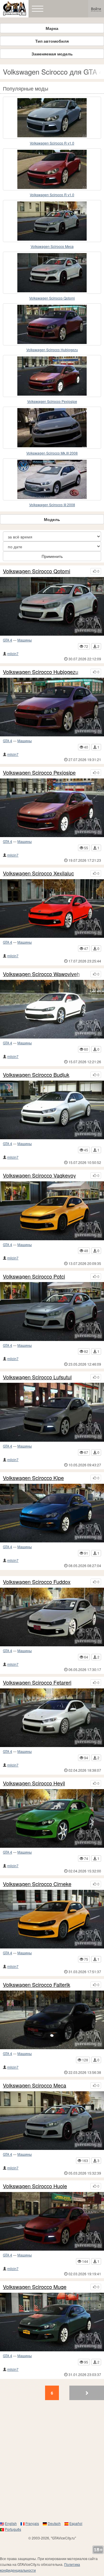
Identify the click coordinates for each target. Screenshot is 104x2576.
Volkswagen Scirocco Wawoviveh (41, 974)
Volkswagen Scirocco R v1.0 (52, 143)
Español (76, 2523)
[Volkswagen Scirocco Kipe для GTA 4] (52, 1513)
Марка (52, 28)
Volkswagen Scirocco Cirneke (37, 1884)
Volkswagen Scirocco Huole (35, 2186)
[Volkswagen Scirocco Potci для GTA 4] (52, 1311)
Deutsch (54, 2523)
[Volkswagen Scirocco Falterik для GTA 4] (52, 2020)
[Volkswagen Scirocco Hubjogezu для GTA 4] (52, 324)
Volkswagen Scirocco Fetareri (37, 1683)
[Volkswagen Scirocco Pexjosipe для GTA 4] (52, 376)
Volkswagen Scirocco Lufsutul (37, 1377)
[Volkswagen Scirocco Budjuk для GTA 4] (52, 1110)
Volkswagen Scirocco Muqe (35, 2287)
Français (32, 2523)
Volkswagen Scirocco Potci (34, 1277)
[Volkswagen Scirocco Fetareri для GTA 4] (52, 1718)
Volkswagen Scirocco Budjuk (36, 1075)
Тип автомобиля (52, 41)
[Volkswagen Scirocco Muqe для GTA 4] (52, 2322)
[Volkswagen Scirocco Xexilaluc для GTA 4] (52, 908)
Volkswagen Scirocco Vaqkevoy (39, 1176)
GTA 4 (8, 640)
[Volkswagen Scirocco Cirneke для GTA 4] (52, 1919)
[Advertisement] (52, 2463)
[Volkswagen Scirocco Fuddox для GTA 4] (52, 1617)
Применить (52, 556)
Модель (52, 519)
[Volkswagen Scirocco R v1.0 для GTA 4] (52, 118)
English (11, 2523)
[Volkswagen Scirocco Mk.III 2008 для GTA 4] (52, 428)
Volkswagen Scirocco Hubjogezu (52, 350)
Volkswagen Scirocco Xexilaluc (38, 873)
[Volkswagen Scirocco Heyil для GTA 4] (52, 1818)
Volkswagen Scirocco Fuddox (37, 1582)
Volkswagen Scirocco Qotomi (52, 298)
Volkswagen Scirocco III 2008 (52, 505)
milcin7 (13, 654)
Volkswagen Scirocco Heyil (34, 1783)
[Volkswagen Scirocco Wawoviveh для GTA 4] (52, 1009)
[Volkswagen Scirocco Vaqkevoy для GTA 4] (52, 1211)
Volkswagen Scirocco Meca (52, 246)
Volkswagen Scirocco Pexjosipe (52, 401)
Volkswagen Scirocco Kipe (33, 1478)
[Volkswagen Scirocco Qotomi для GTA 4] (52, 273)
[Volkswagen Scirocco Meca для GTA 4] (52, 221)
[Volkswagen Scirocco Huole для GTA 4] (52, 2221)
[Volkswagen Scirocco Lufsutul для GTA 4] (52, 1412)
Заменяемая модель (52, 54)
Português (13, 2529)
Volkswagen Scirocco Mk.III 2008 (52, 453)
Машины (25, 640)
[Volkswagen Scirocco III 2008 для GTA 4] (52, 479)
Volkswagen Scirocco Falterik (37, 1985)
